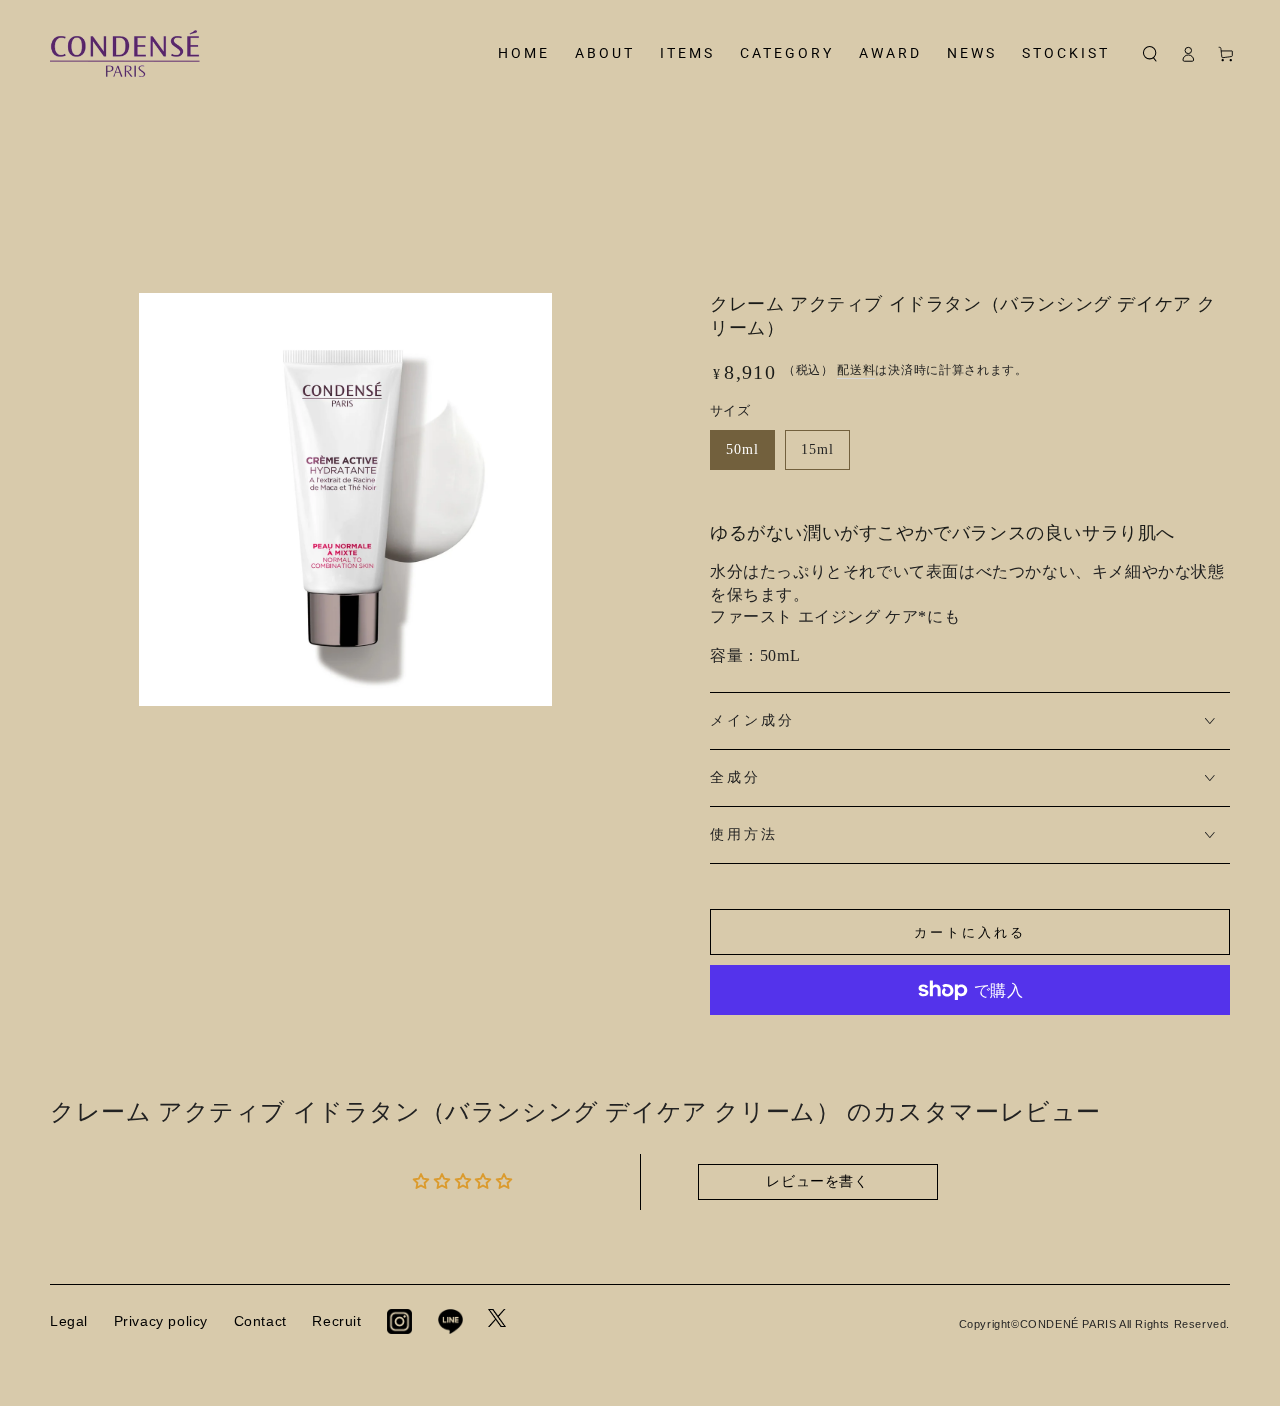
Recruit (336, 1321)
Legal (69, 1321)
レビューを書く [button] (817, 1181)
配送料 (856, 370)
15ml (817, 449)
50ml (742, 449)
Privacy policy (161, 1321)
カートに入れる (970, 932)
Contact (260, 1321)
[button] (1150, 54)
